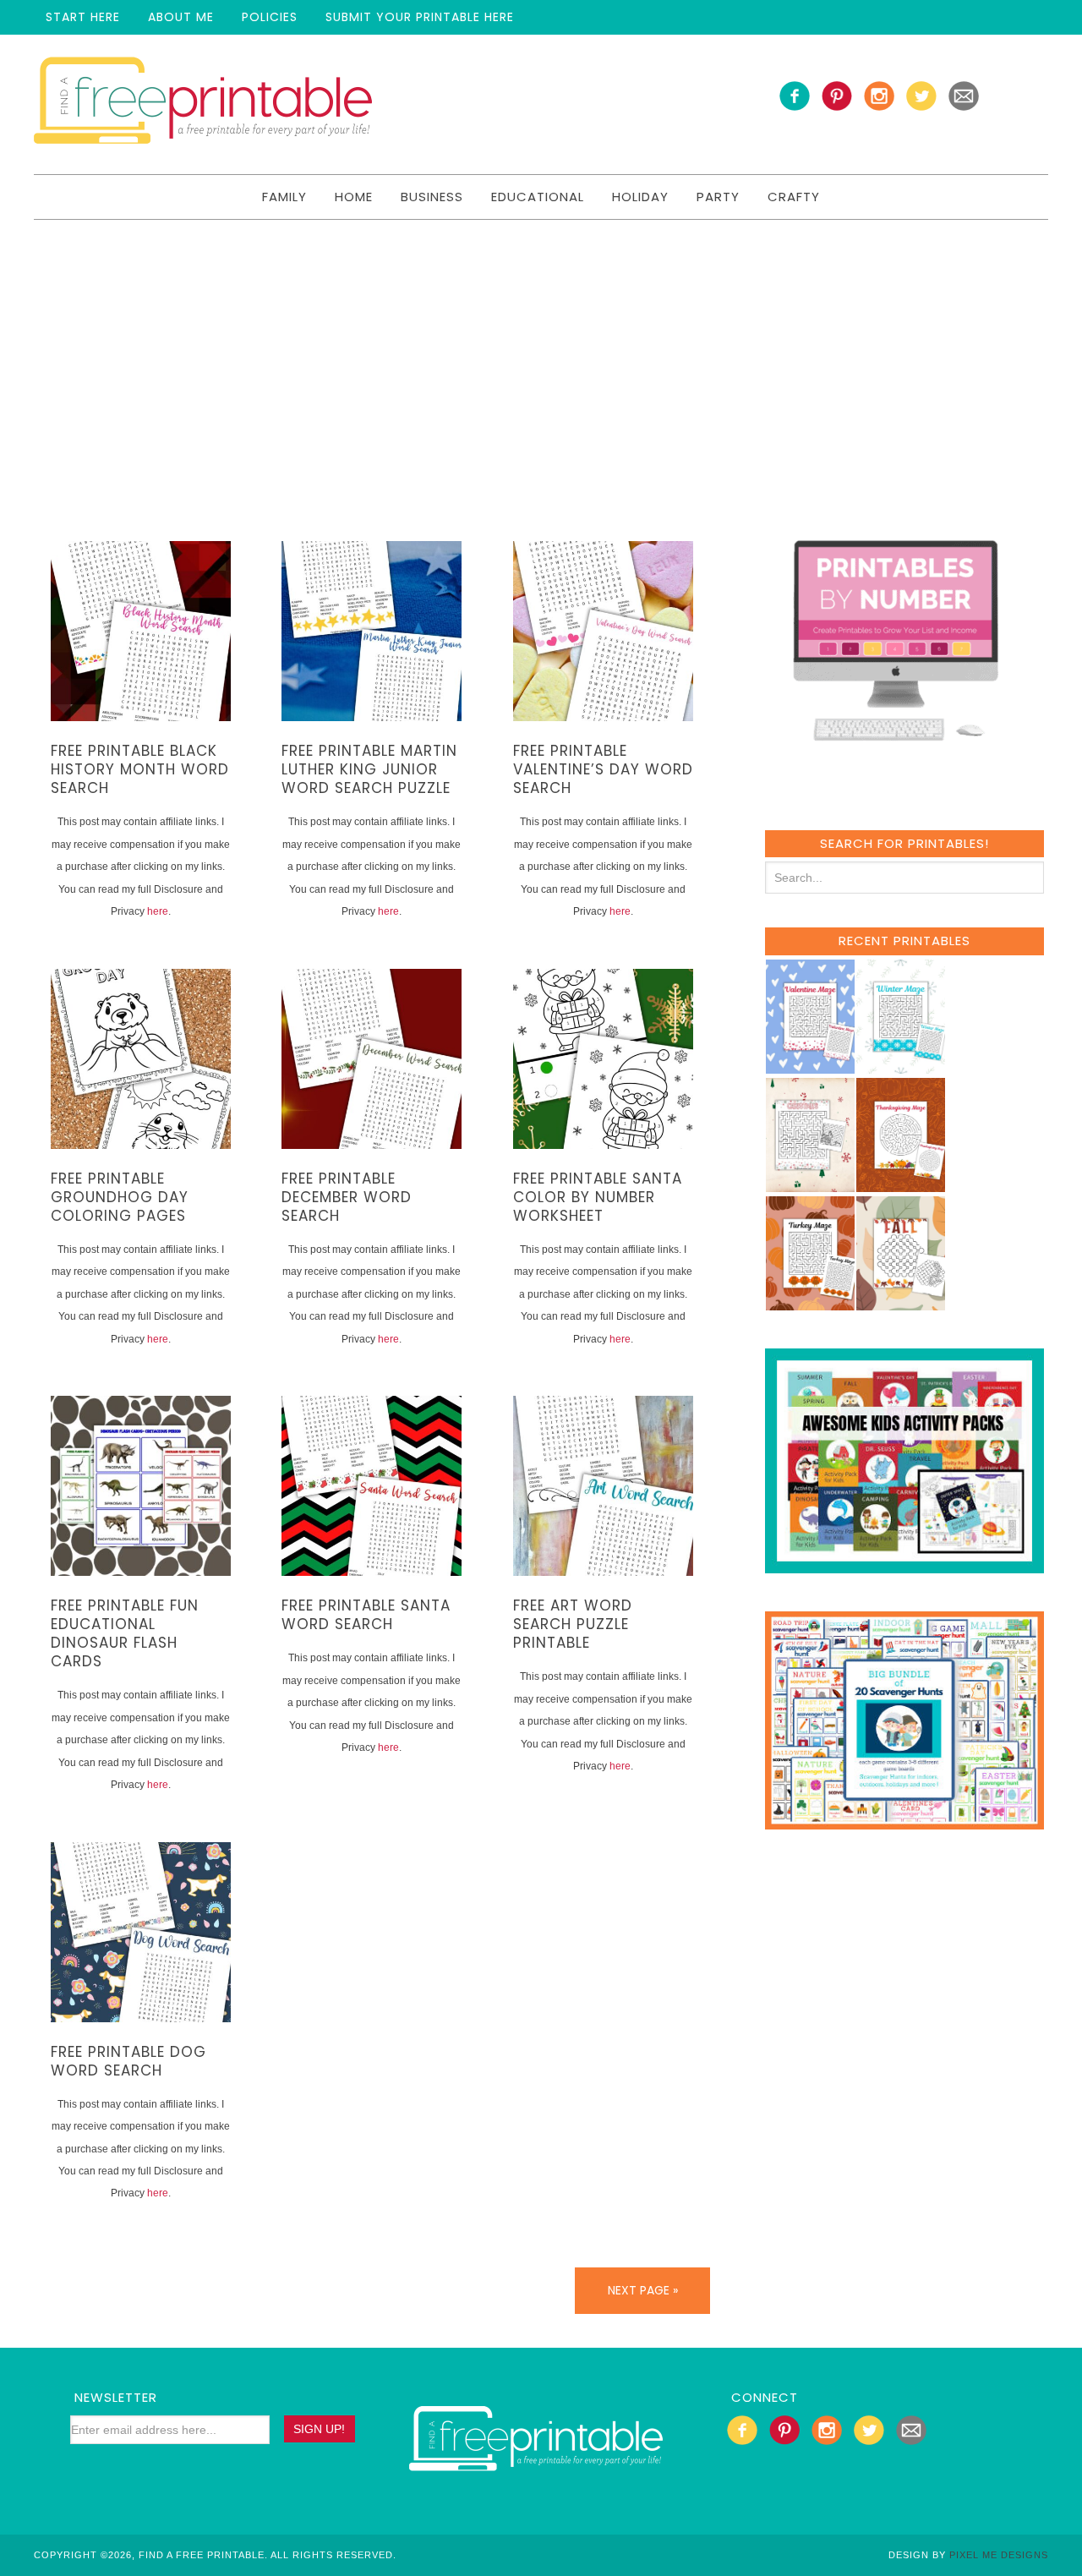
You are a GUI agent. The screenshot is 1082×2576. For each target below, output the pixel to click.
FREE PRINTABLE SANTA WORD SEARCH (366, 1615)
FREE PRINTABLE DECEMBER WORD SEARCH (347, 1197)
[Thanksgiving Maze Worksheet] (900, 1184)
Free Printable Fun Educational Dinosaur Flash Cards (125, 1633)
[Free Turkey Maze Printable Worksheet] (810, 1302)
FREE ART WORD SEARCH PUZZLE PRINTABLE (573, 1624)
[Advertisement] (541, 347)
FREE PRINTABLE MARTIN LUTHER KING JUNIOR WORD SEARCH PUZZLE (369, 769)
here (158, 911)
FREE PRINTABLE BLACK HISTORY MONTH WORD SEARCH (140, 769)
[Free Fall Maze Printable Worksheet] (900, 1302)
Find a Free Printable (203, 104)
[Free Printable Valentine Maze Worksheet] (810, 1066)
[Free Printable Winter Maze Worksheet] (900, 1066)
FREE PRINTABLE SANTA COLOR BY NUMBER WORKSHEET (598, 1197)
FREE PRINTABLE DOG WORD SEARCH (128, 2061)
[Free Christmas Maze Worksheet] (810, 1184)
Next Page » (643, 2290)
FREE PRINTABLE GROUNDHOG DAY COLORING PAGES (120, 1197)
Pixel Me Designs (999, 2555)
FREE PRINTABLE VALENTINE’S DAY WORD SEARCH (603, 769)
